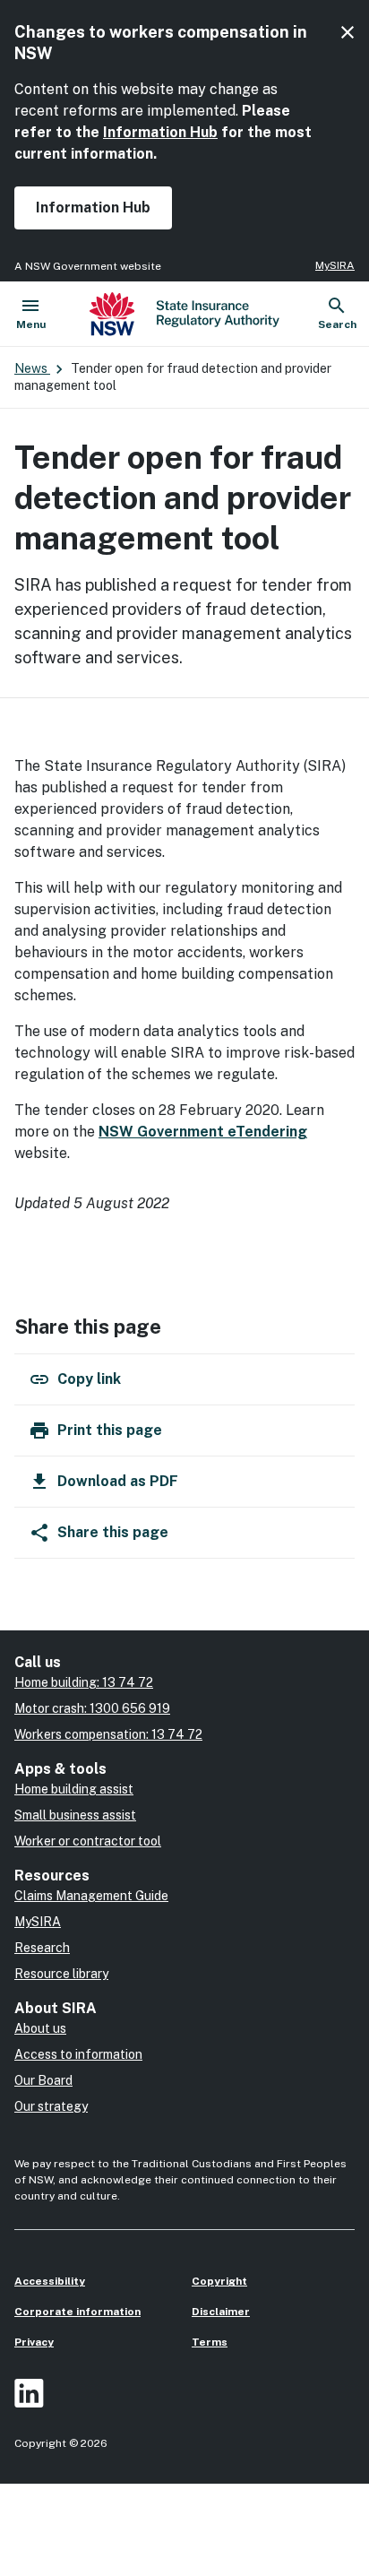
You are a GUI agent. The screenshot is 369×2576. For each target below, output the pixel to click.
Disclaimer (221, 2312)
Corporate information (77, 2312)
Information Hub (160, 132)
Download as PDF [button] (118, 1481)
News (32, 368)
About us (40, 2028)
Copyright (219, 2281)
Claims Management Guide (91, 1896)
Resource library (61, 1974)
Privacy (34, 2342)
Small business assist (75, 1815)
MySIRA (335, 265)
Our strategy (51, 2106)
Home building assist (74, 1789)
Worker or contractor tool (88, 1841)
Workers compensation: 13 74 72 (108, 1734)
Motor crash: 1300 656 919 (92, 1708)
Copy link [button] (89, 1379)
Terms (210, 2342)
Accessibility (50, 2281)
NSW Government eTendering (203, 1132)
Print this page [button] (110, 1430)
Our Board (43, 2080)
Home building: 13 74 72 (84, 1682)
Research (42, 1948)
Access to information (78, 2054)
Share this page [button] (113, 1532)
